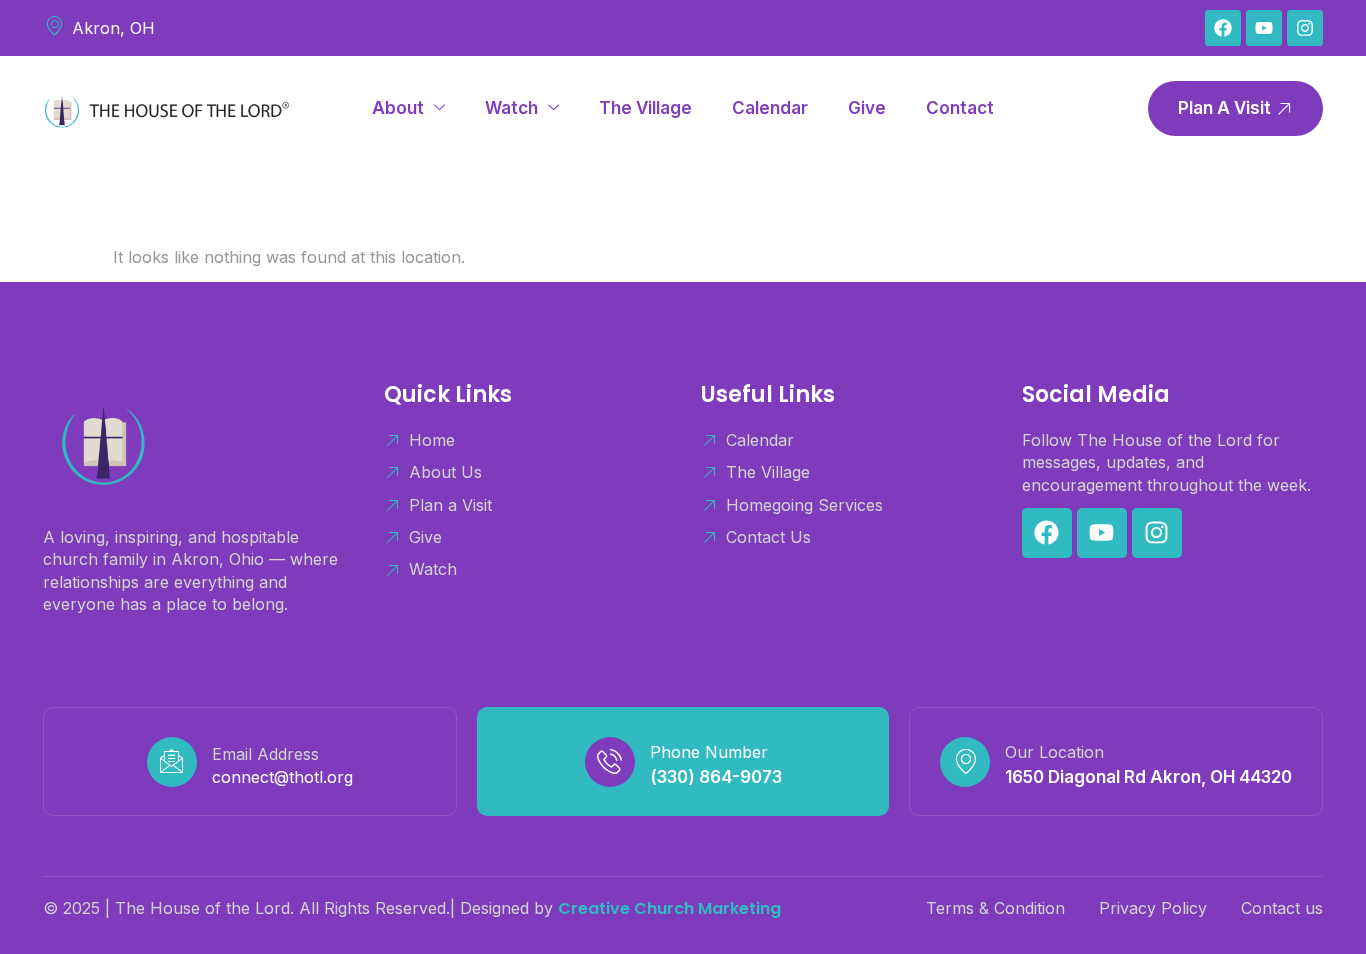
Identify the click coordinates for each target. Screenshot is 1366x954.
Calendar (770, 108)
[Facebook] (1223, 28)
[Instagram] (1305, 28)
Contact (960, 108)
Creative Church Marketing (669, 908)
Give (867, 108)
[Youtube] (1264, 28)
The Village (645, 108)
